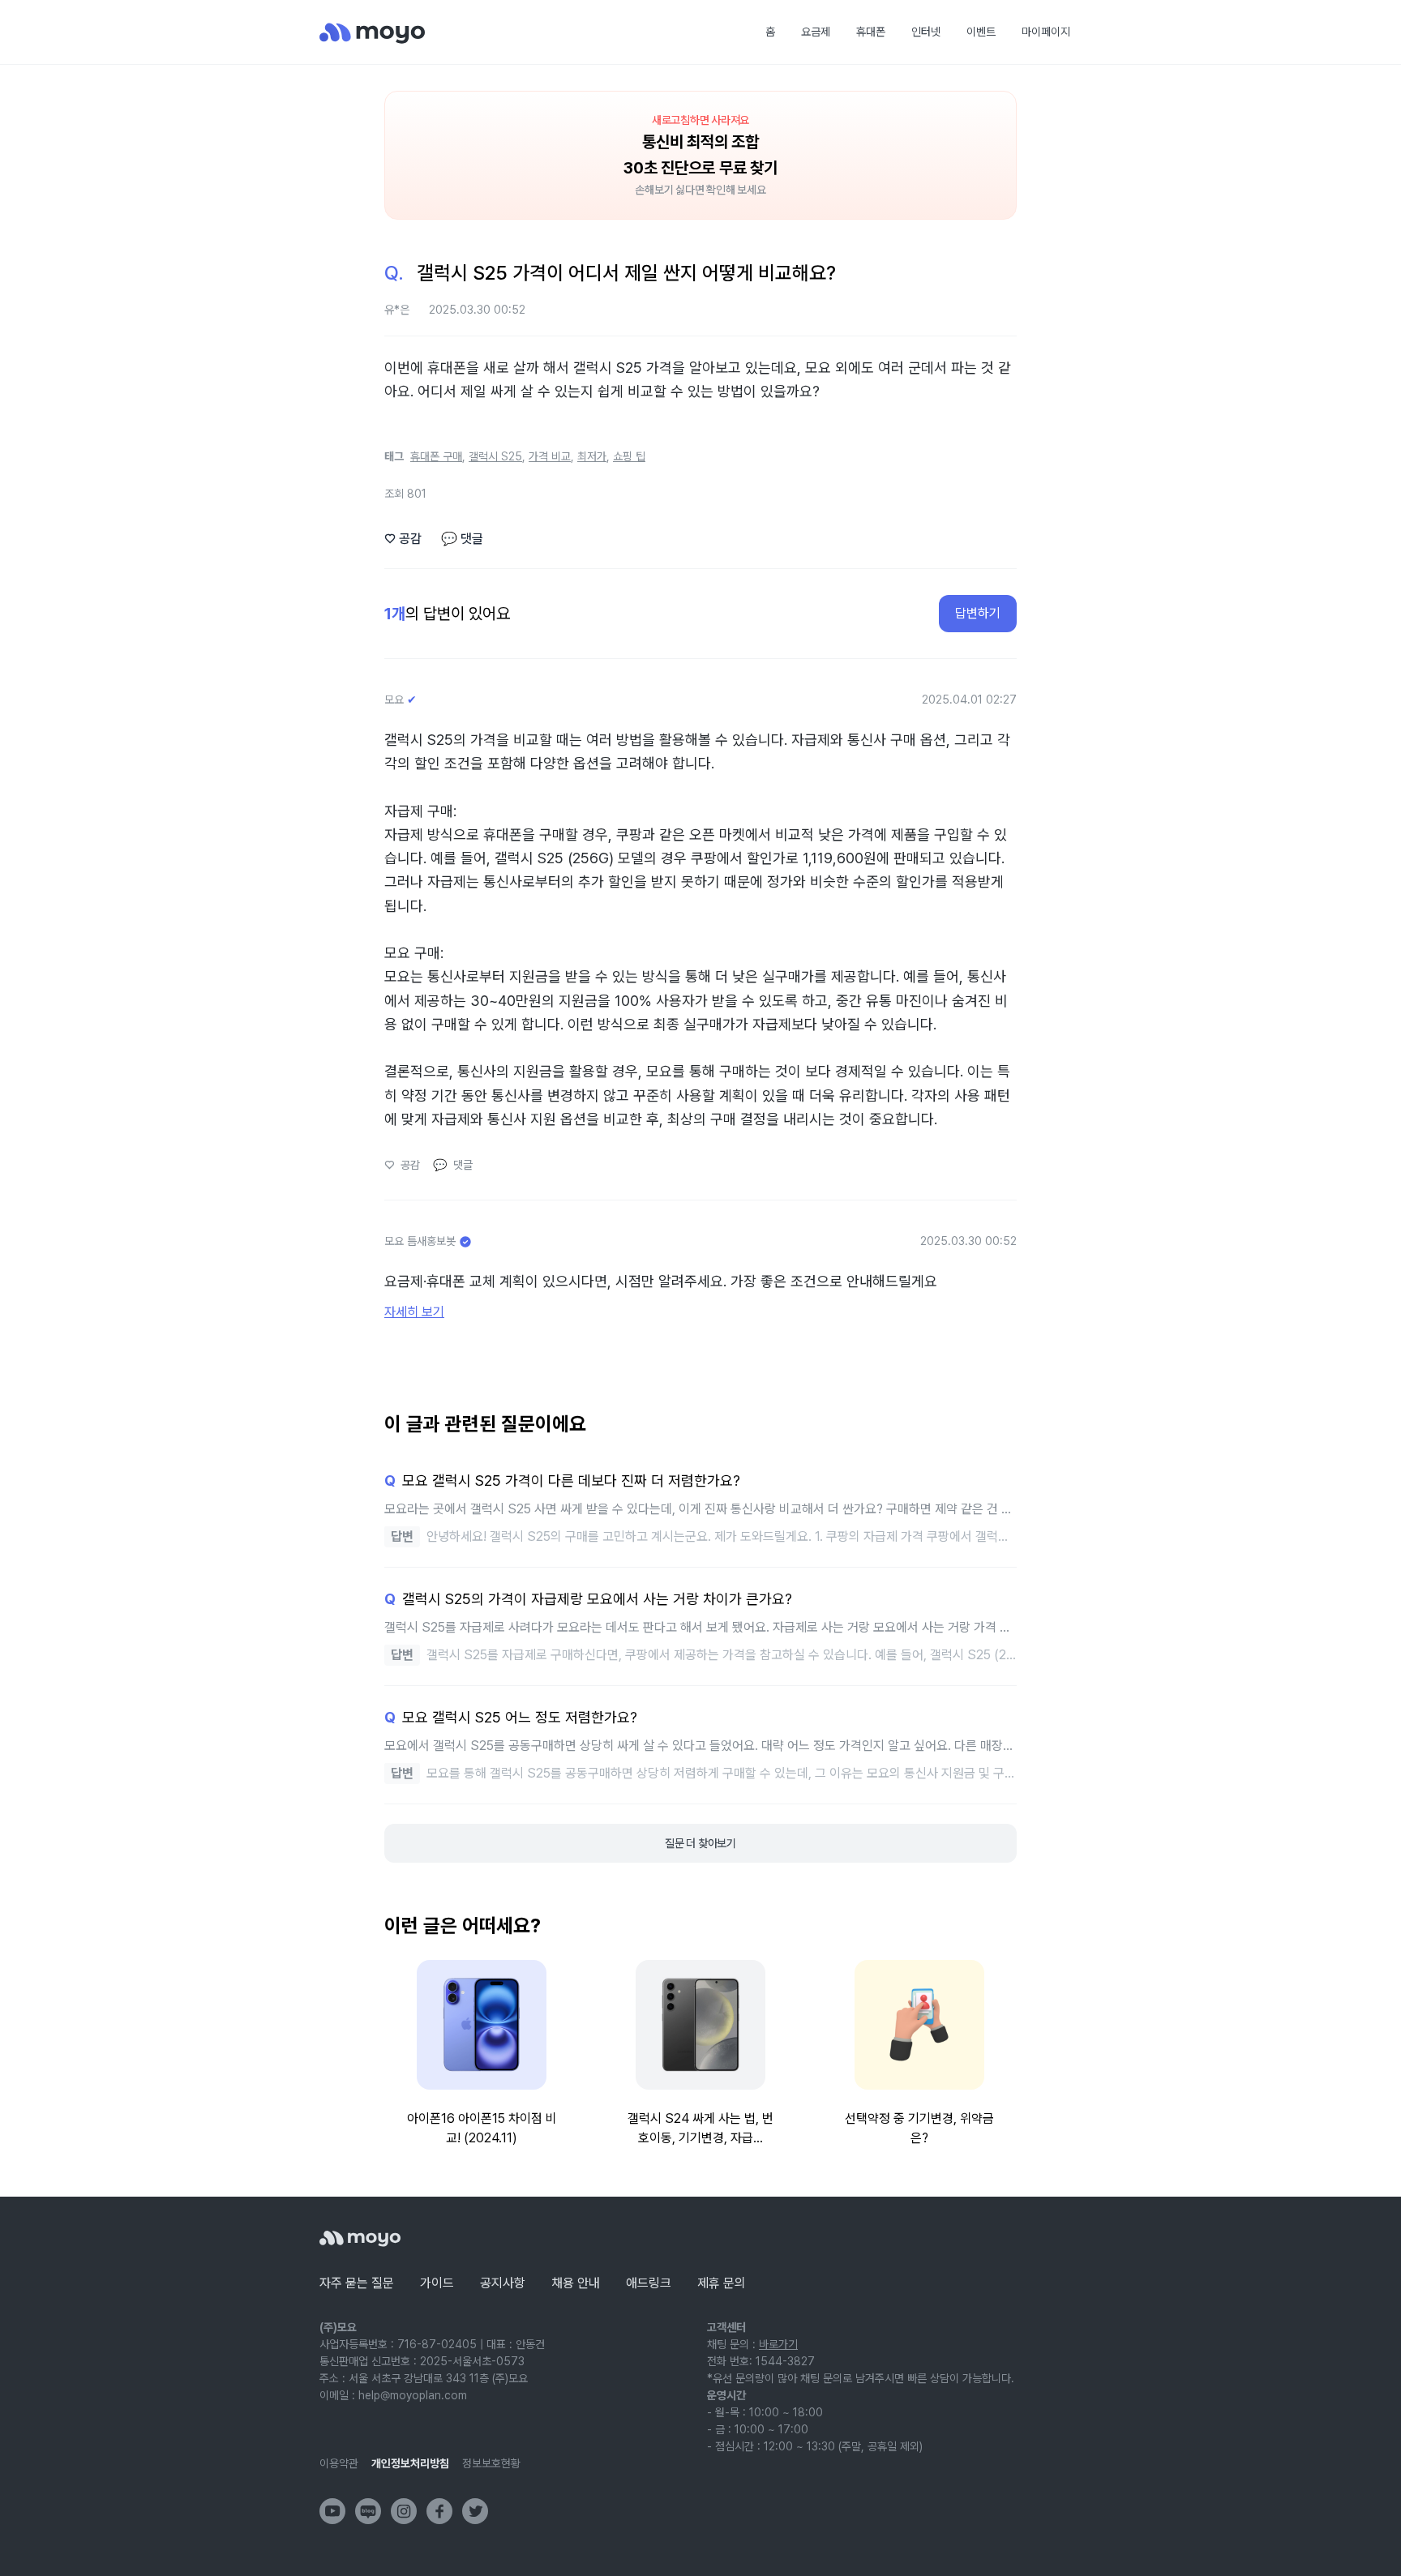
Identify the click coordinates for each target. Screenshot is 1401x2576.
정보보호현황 (491, 2463)
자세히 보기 (414, 1312)
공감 (403, 539)
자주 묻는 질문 (357, 2283)
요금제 (816, 32)
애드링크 (649, 2283)
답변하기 (978, 613)
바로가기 (778, 2344)
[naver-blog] (368, 2511)
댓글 (462, 539)
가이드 (437, 2283)
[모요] (360, 2238)
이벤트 (981, 32)
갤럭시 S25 (495, 456)
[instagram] (404, 2511)
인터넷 (926, 32)
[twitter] (475, 2511)
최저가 (592, 456)
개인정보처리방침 (410, 2463)
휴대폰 (871, 32)
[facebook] (439, 2511)
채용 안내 (576, 2283)
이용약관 (339, 2463)
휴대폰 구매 (436, 456)
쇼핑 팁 (629, 456)
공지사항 (503, 2283)
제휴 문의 (722, 2283)
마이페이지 (1046, 32)
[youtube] (332, 2511)
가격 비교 (550, 456)
